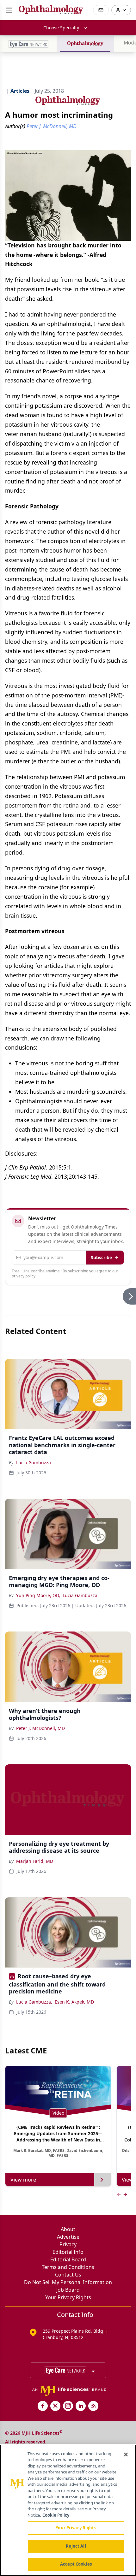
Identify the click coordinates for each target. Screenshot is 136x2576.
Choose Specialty (61, 28)
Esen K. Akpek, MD (74, 2002)
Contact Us (68, 2275)
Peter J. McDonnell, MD (40, 1728)
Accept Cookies (76, 2564)
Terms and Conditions (68, 2267)
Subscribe (101, 1257)
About (68, 2229)
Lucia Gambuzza (34, 1463)
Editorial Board (68, 2259)
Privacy (68, 2244)
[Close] (126, 2455)
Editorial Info (68, 2252)
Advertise (68, 2237)
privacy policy (24, 1276)
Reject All (76, 2546)
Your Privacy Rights (68, 2297)
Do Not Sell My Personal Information (68, 2282)
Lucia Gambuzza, (34, 2002)
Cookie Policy (56, 2515)
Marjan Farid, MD (35, 1861)
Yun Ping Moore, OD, (38, 1595)
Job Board (68, 2290)
